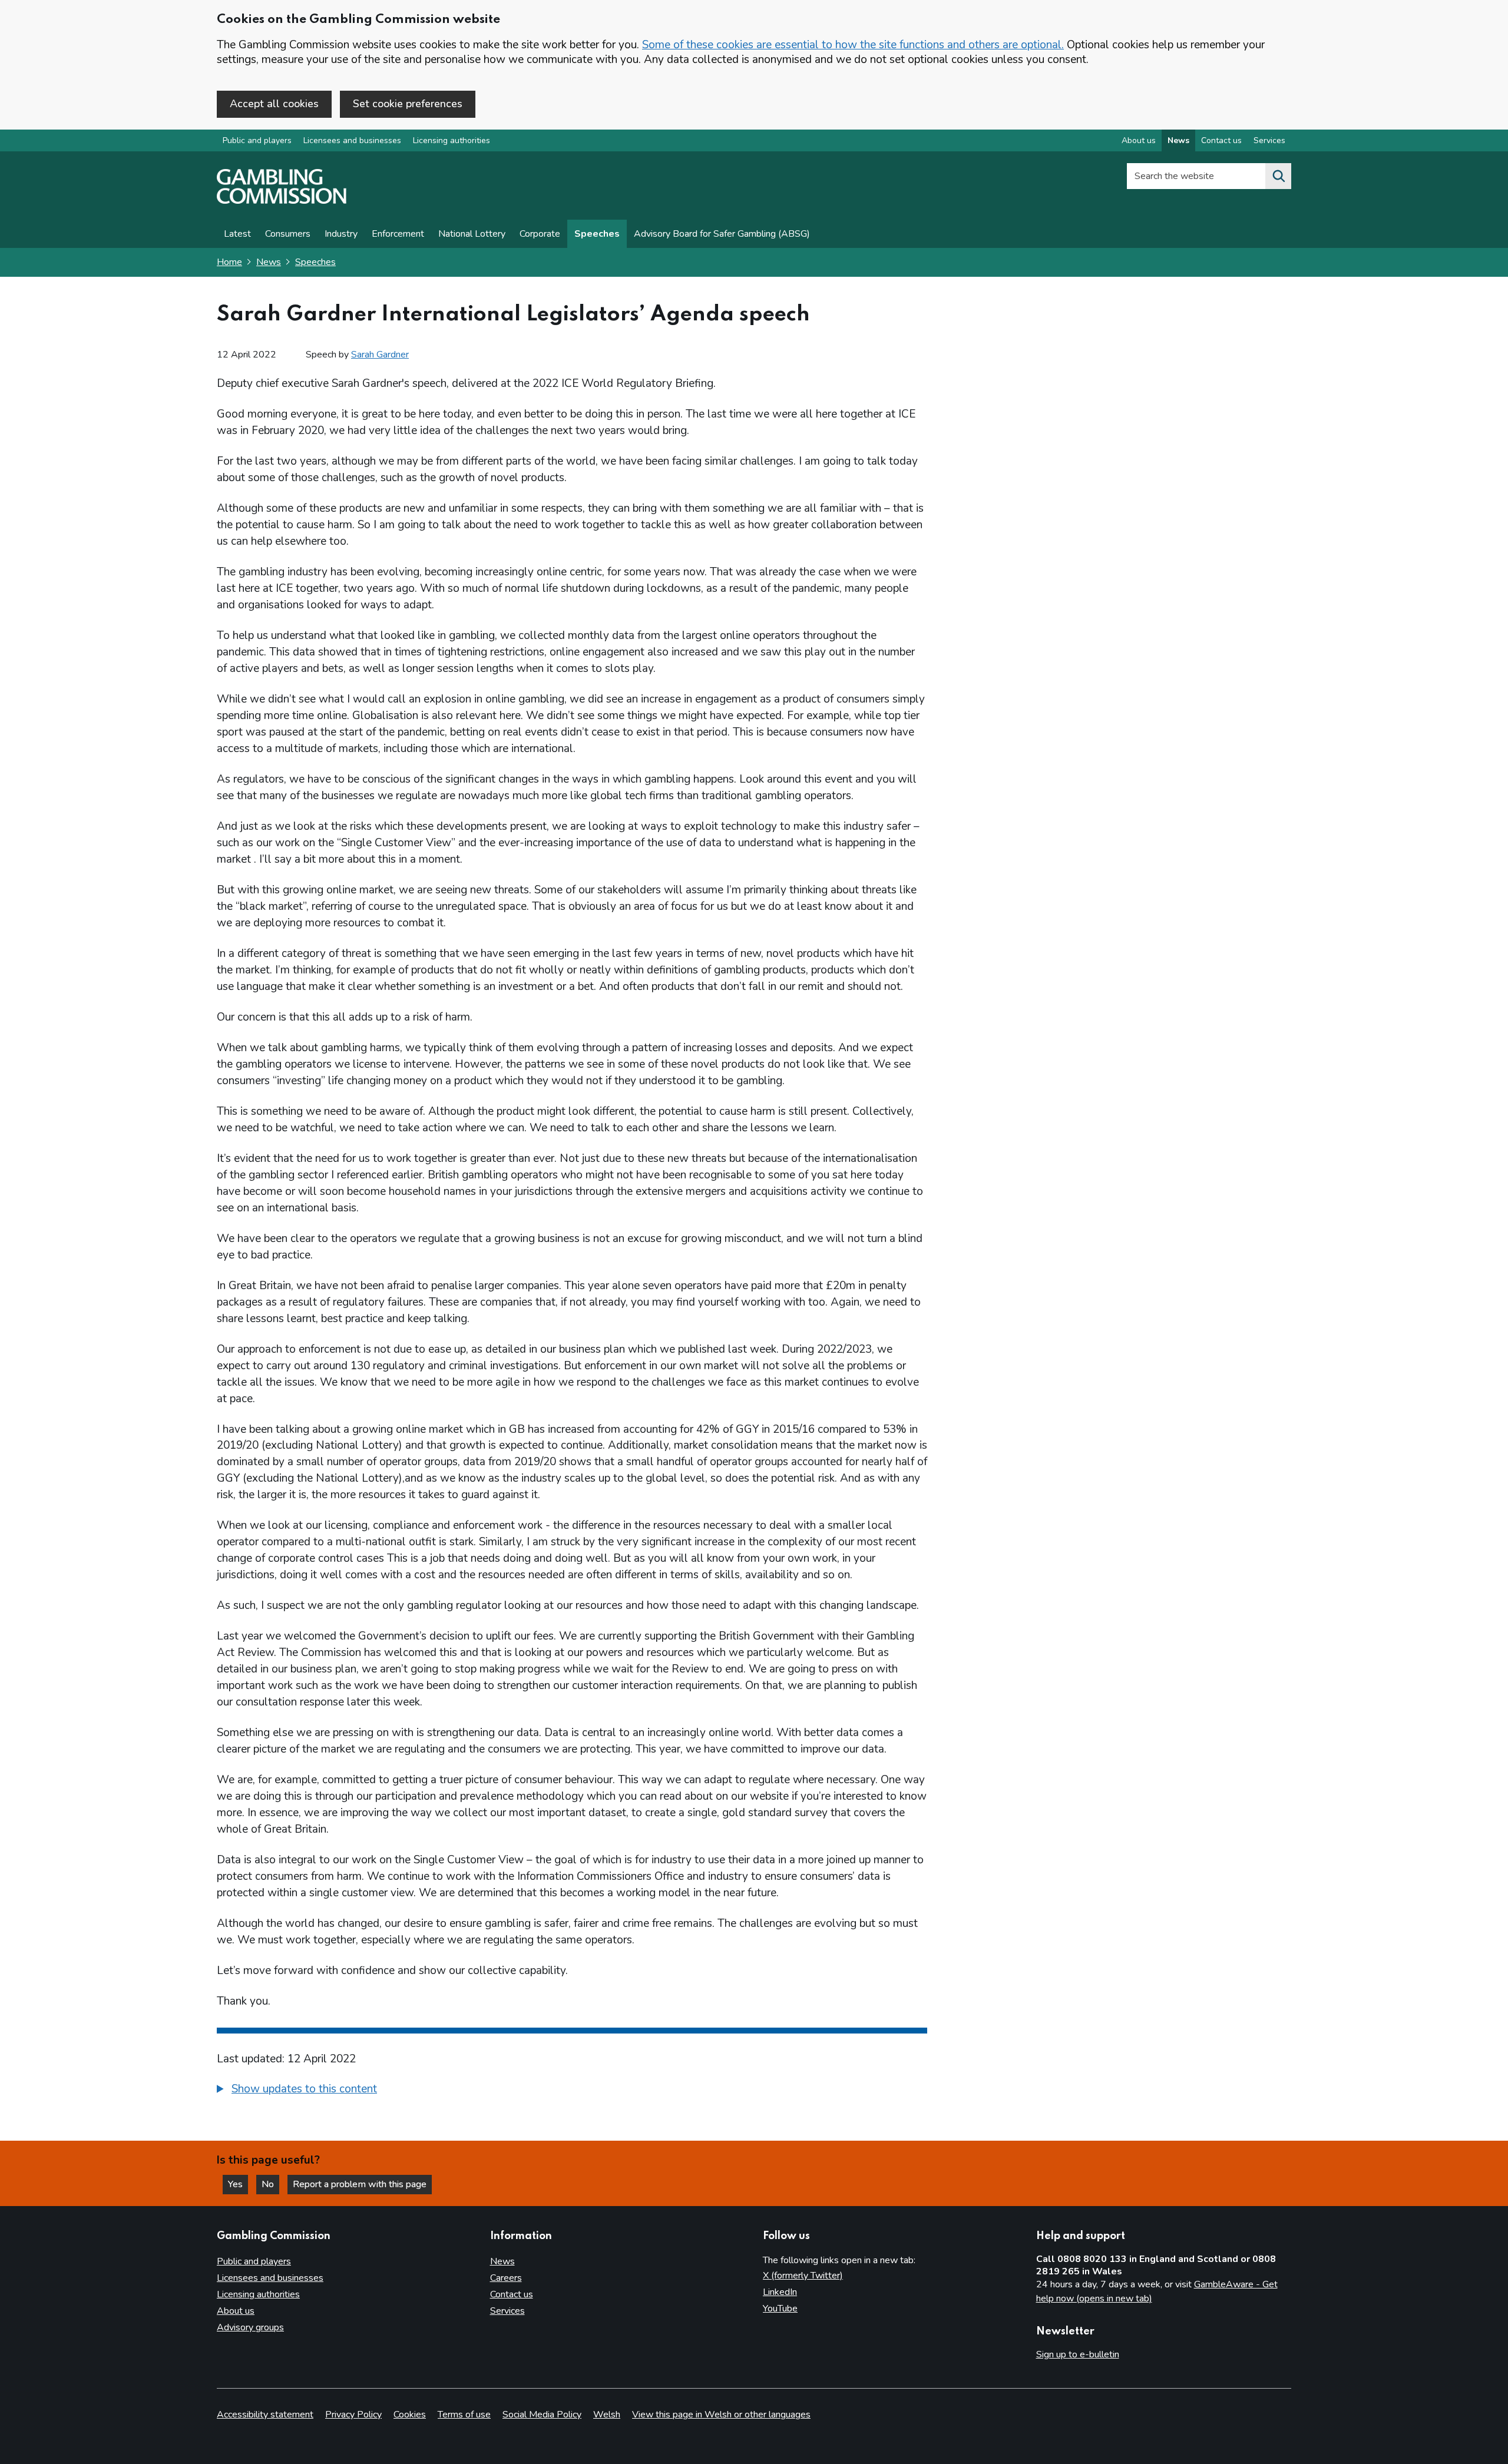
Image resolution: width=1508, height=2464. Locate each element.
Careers (506, 2278)
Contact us (1221, 140)
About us (1139, 140)
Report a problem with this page (360, 2184)
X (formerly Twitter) (803, 2276)
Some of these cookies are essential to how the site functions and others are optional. (853, 45)
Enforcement (398, 234)
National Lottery (472, 234)
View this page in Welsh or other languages (721, 2415)
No (270, 2184)
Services (1269, 140)
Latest (237, 234)
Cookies (410, 2415)
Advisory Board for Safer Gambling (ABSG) (722, 234)
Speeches (597, 234)
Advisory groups (250, 2327)
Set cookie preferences (408, 104)
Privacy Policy (353, 2415)
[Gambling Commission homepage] (282, 201)
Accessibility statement (265, 2415)
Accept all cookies (274, 104)
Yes (238, 2184)
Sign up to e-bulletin (1078, 2354)
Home (229, 262)
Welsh (607, 2415)
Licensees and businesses (352, 140)
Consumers (288, 234)
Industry (341, 234)
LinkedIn (780, 2292)
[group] (572, 2091)
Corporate (540, 234)
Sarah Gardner (380, 355)
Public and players (257, 140)
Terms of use (464, 2415)
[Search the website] (1278, 176)
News (1178, 140)
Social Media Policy (542, 2415)
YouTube (780, 2309)
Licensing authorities (452, 140)
